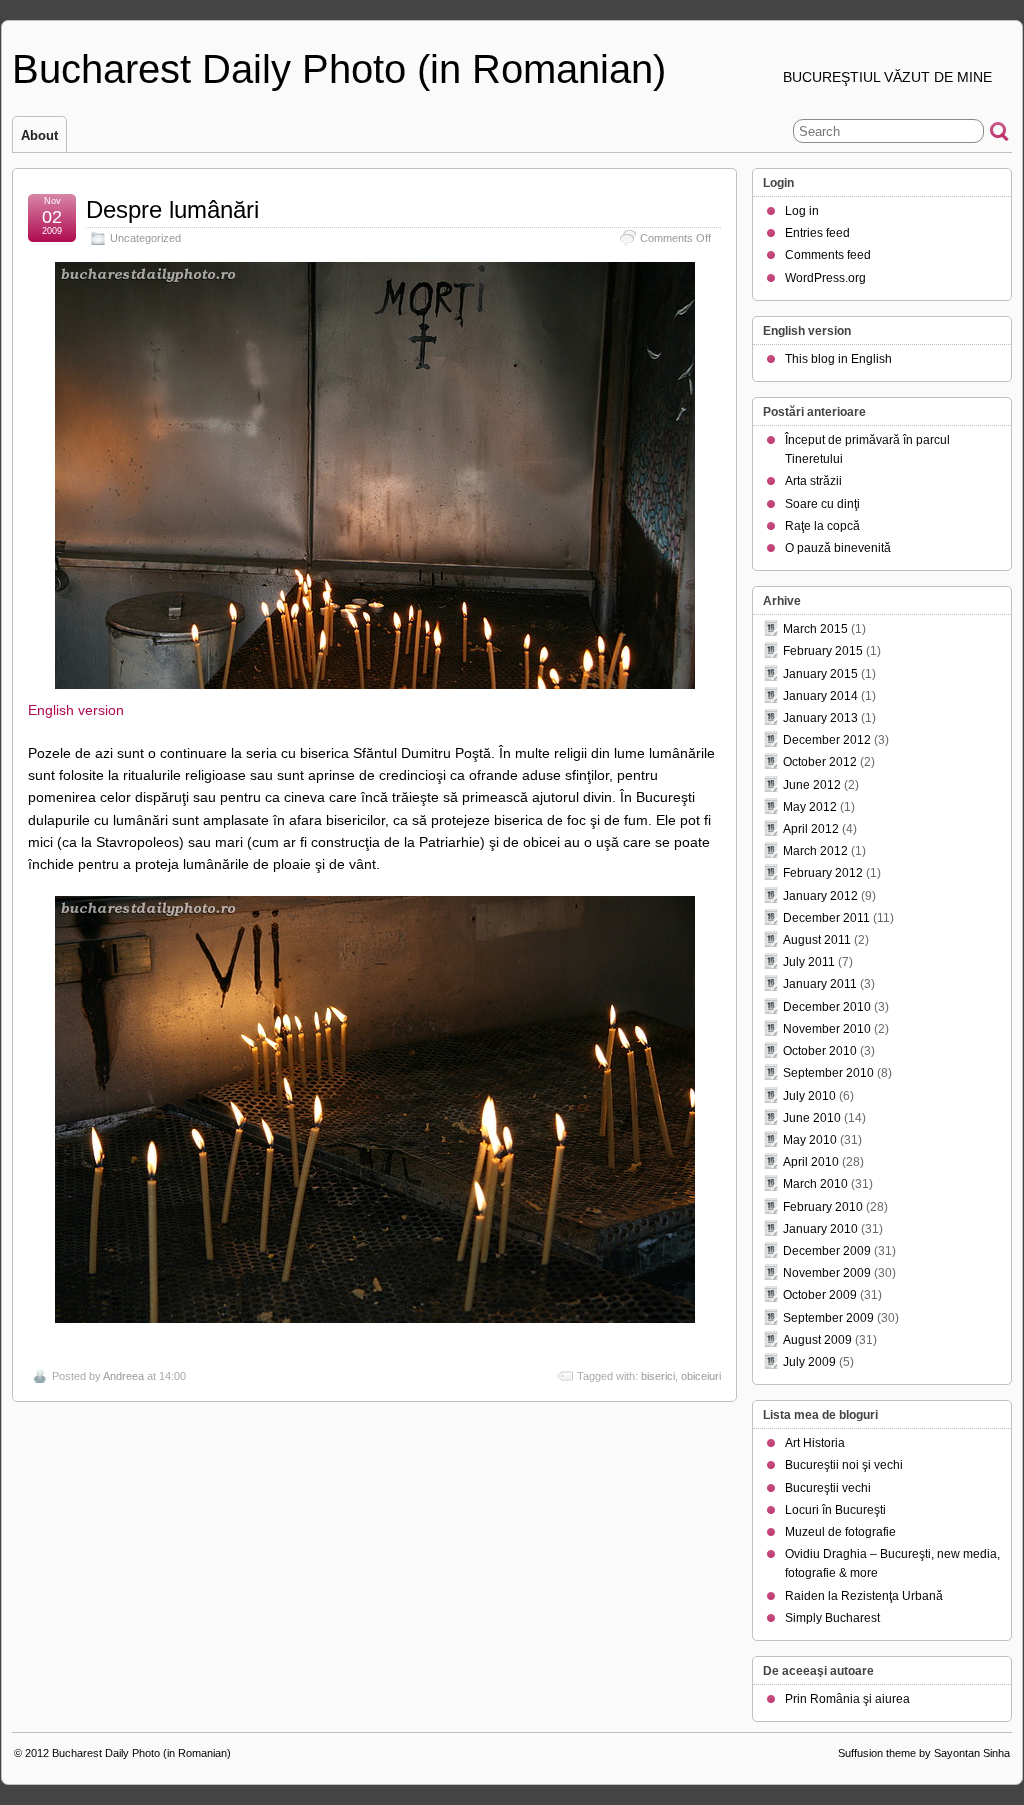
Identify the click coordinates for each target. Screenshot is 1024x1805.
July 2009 (809, 1362)
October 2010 (820, 1051)
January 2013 (820, 718)
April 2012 (811, 829)
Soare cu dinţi (822, 504)
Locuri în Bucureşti (835, 1510)
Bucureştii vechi (828, 1488)
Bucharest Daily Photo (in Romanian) (339, 69)
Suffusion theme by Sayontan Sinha (924, 1753)
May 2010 (810, 1140)
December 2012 (827, 740)
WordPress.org (825, 278)
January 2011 (820, 984)
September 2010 (828, 1073)
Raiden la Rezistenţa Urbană (864, 1596)
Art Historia (815, 1443)
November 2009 (827, 1273)
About (39, 135)
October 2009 (820, 1295)
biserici (658, 1376)
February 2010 (823, 1207)
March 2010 (815, 1184)
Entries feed (817, 233)
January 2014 (820, 696)
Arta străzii (813, 481)
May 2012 (810, 807)
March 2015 (815, 629)
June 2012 (812, 785)
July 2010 (809, 1096)
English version (76, 710)
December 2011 (826, 918)
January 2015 (820, 674)
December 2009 (827, 1251)
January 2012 (820, 896)
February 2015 (823, 651)
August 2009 (817, 1340)
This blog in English (838, 359)
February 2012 (823, 873)
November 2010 (827, 1029)
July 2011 (809, 962)
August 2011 (817, 940)
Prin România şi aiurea (847, 1699)
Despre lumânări (172, 209)
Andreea (123, 1376)
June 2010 (812, 1118)
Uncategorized (145, 238)
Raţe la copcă (822, 526)
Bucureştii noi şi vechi (844, 1465)
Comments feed (828, 255)
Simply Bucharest (832, 1618)
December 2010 (827, 1007)
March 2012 (815, 851)
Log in (802, 211)
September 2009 (828, 1318)
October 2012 (820, 762)
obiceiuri (701, 1376)
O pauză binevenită (838, 548)
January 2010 (820, 1229)
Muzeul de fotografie (840, 1532)
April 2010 (811, 1162)
